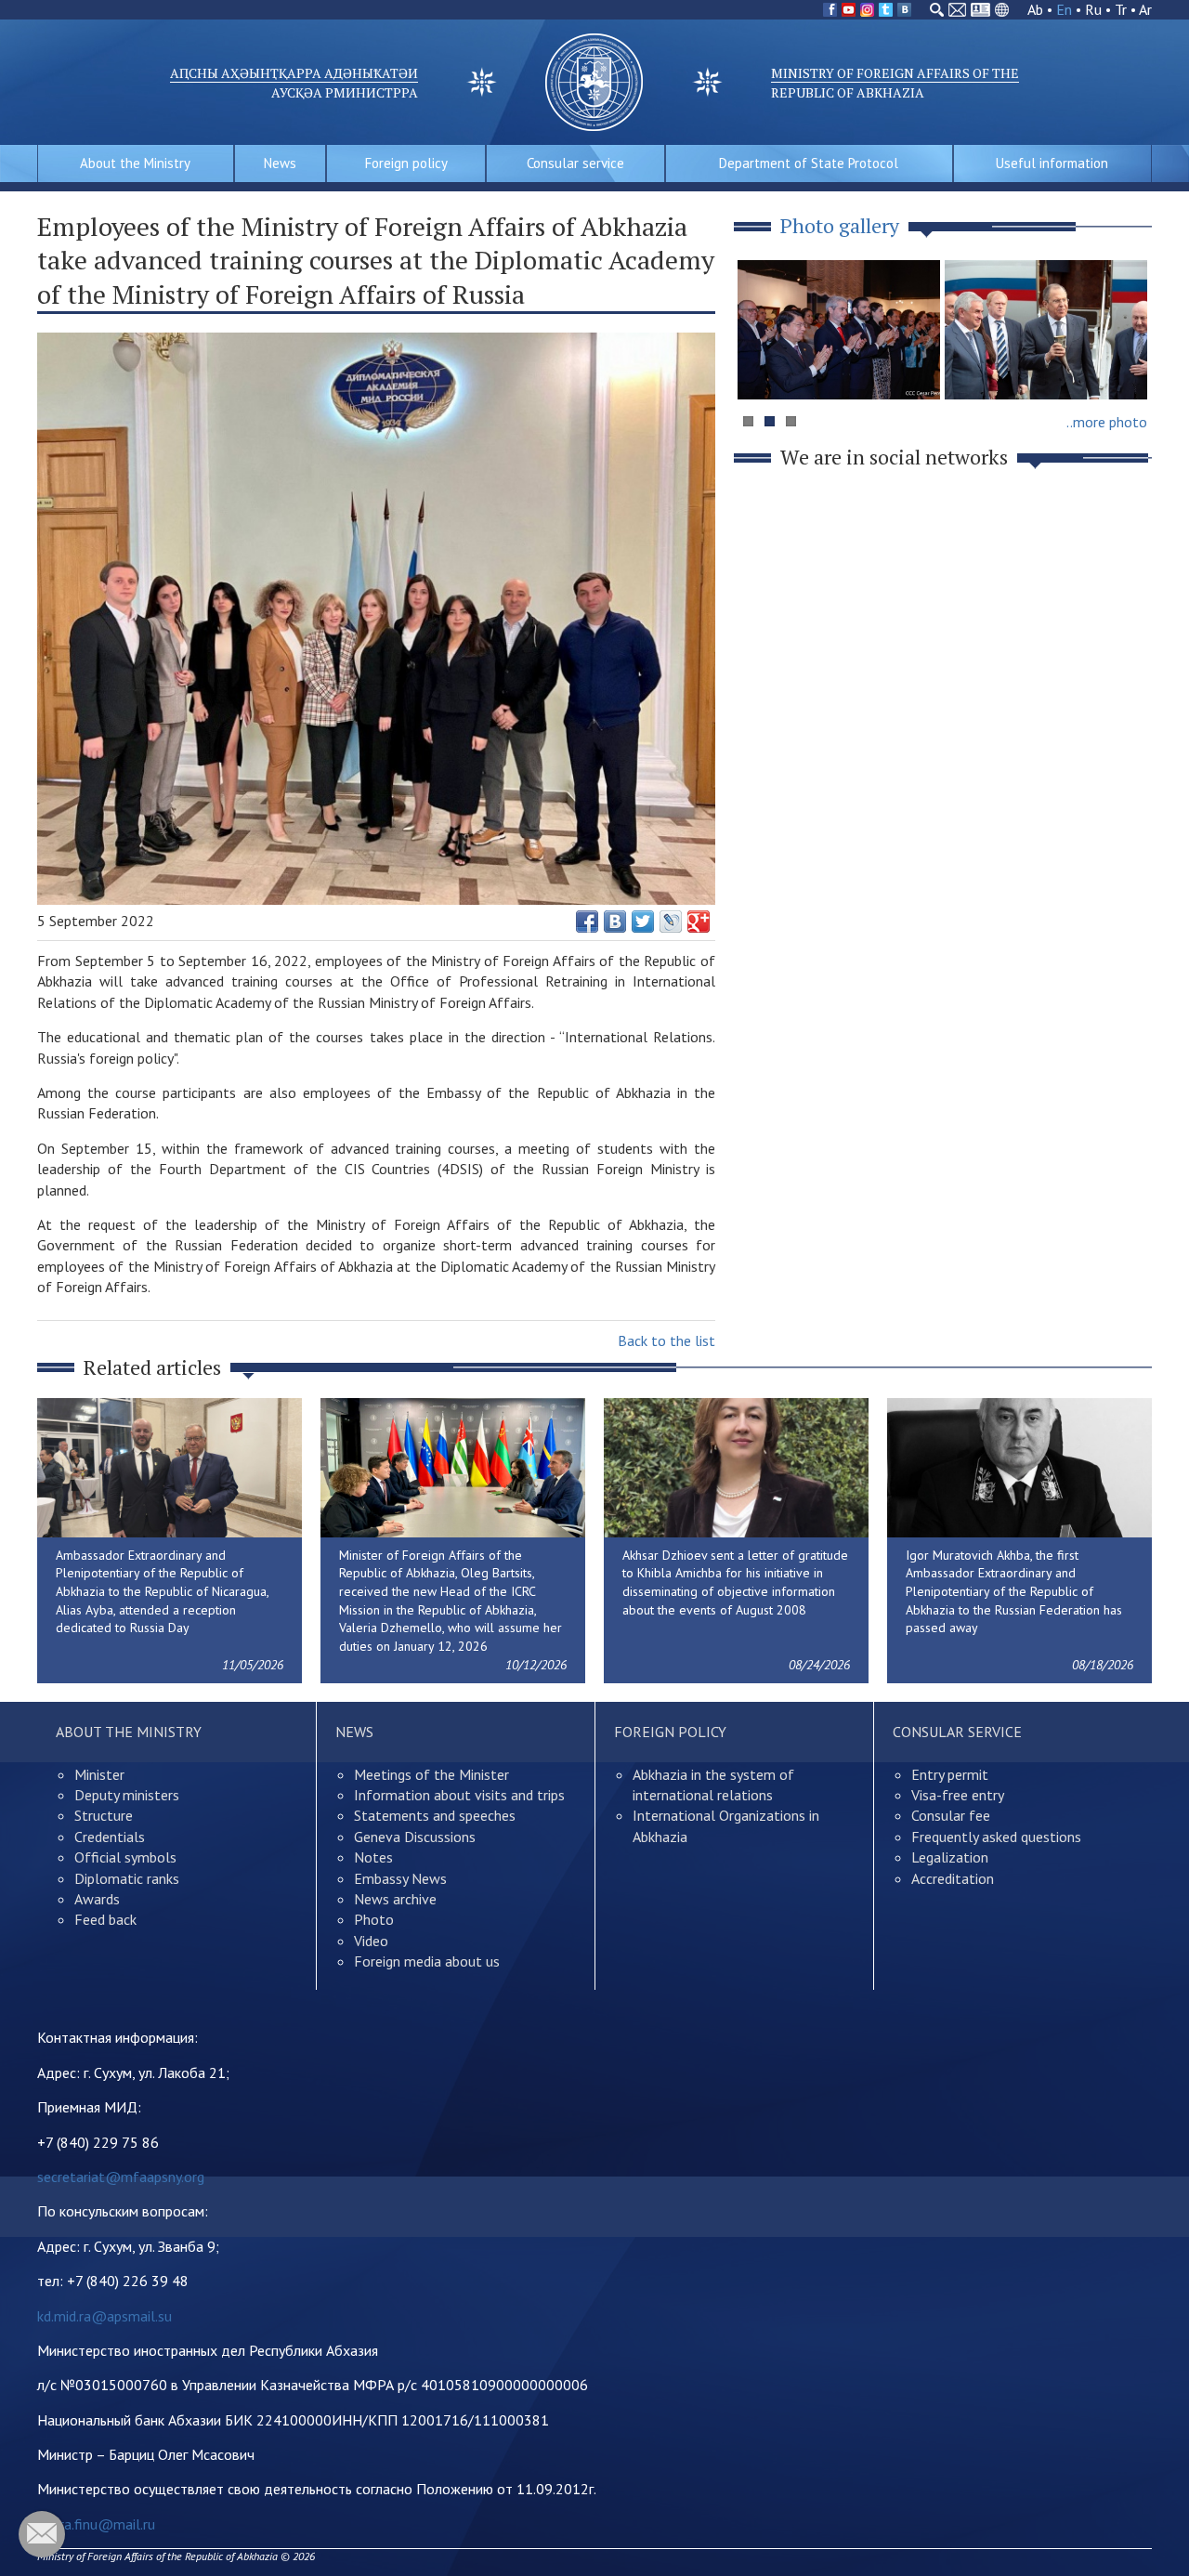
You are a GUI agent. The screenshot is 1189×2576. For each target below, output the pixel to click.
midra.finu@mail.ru (96, 2524)
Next (1128, 366)
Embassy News (400, 1878)
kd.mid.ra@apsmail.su (105, 2316)
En (1064, 9)
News (280, 163)
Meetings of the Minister (431, 1774)
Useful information (1052, 163)
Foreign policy (406, 163)
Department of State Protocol (809, 163)
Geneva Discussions (415, 1837)
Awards (97, 1899)
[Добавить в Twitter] (643, 922)
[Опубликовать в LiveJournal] (671, 922)
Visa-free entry (958, 1795)
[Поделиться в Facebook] (587, 922)
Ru (1093, 9)
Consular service (575, 163)
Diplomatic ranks (127, 1878)
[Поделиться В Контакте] (615, 922)
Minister (99, 1774)
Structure (104, 1815)
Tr (1121, 9)
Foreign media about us (427, 1961)
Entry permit (950, 1774)
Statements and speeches (435, 1815)
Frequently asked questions (996, 1837)
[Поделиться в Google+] (699, 922)
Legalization (950, 1857)
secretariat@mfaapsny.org (121, 2177)
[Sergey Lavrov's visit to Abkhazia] (1046, 330)
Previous (761, 366)
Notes (373, 1857)
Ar (1145, 9)
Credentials (110, 1837)
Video (371, 1941)
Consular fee (951, 1815)
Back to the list (666, 1340)
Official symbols (125, 1857)
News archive (395, 1899)
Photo (374, 1919)
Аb (1035, 9)
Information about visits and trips (459, 1795)
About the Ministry (135, 163)
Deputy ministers (127, 1795)
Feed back (105, 1919)
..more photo (1107, 422)
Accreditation (953, 1878)
